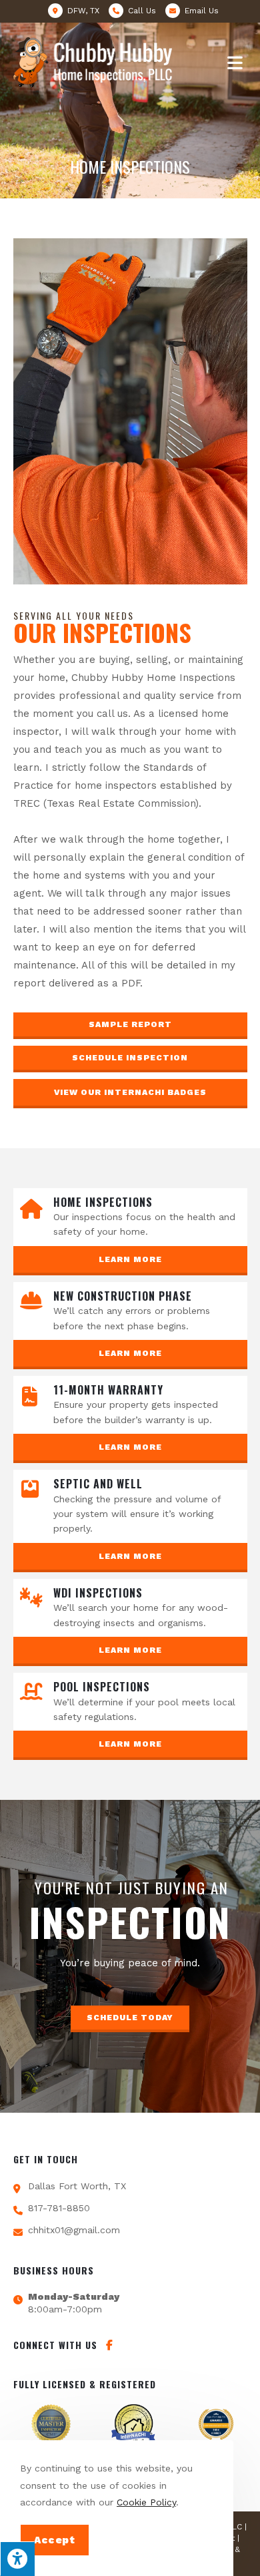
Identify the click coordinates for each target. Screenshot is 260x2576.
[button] (130, 1026)
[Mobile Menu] (237, 63)
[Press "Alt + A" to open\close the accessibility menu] (17, 2559)
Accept (55, 2540)
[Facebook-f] (109, 2345)
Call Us (142, 11)
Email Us (202, 11)
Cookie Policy (146, 2502)
